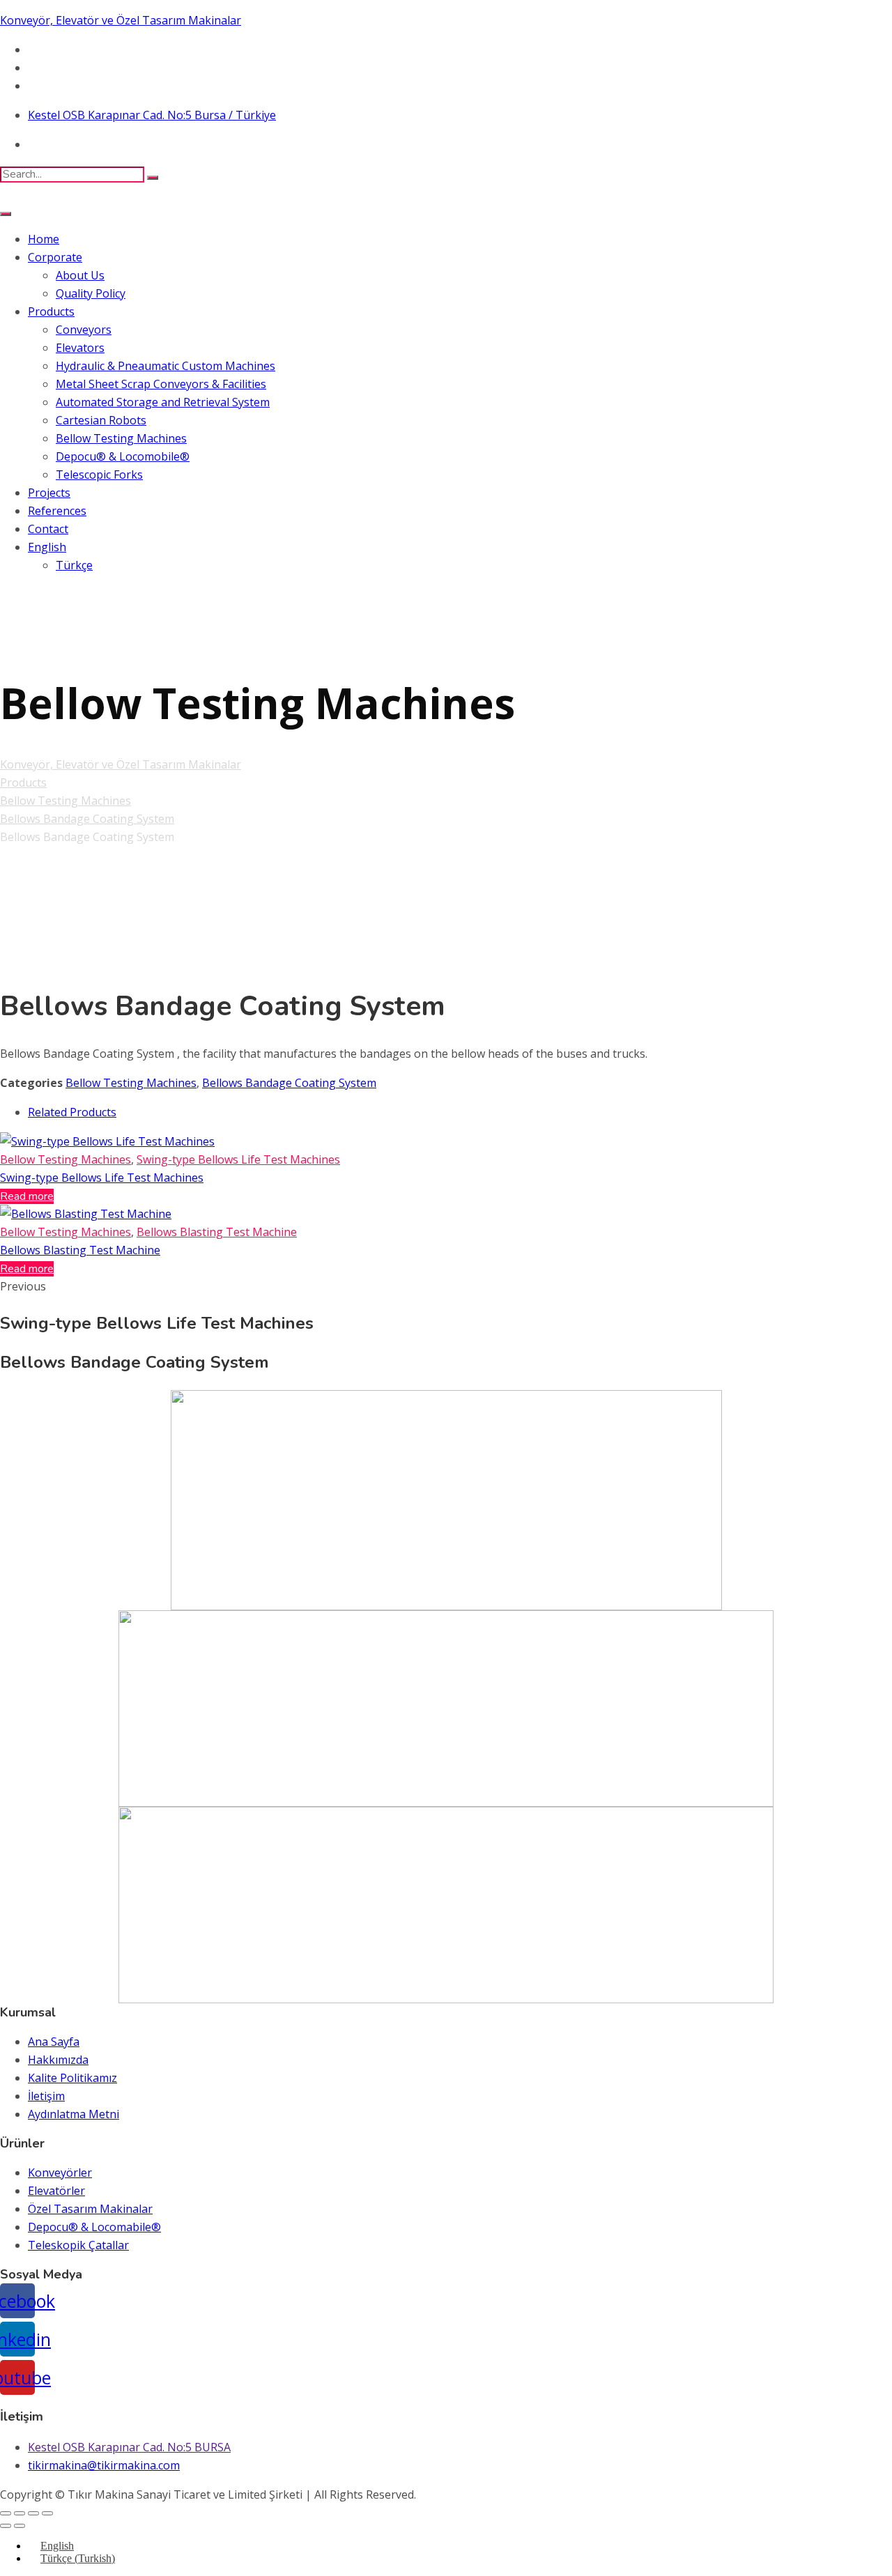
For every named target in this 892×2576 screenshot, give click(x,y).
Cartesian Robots (101, 420)
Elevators (80, 348)
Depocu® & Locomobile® (123, 456)
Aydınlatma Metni (74, 2114)
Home (44, 239)
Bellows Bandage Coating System (289, 1083)
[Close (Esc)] (6, 2513)
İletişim (46, 2096)
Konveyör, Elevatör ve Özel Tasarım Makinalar (121, 20)
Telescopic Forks (99, 475)
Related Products (72, 1112)
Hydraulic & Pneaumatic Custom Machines (166, 366)
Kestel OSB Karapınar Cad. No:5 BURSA (129, 2447)
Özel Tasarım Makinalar (90, 2209)
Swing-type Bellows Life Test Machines (238, 1159)
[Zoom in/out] (47, 2513)
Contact (48, 529)
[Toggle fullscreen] (33, 2513)
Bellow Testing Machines (121, 438)
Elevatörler (56, 2191)
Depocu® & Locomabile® (94, 2227)
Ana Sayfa (54, 2042)
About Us (80, 275)
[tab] (460, 1112)
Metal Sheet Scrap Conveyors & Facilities (161, 384)
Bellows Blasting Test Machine (217, 1232)
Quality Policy (91, 293)
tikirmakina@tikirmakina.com (104, 2465)
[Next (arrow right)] (20, 2526)
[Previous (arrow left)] (6, 2526)
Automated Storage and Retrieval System (163, 402)
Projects (49, 493)
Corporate (55, 257)
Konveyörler (60, 2173)
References (57, 511)
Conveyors (84, 330)
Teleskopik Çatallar (78, 2245)
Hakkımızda (58, 2060)
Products (51, 311)
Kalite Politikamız (72, 2078)
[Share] (20, 2513)
